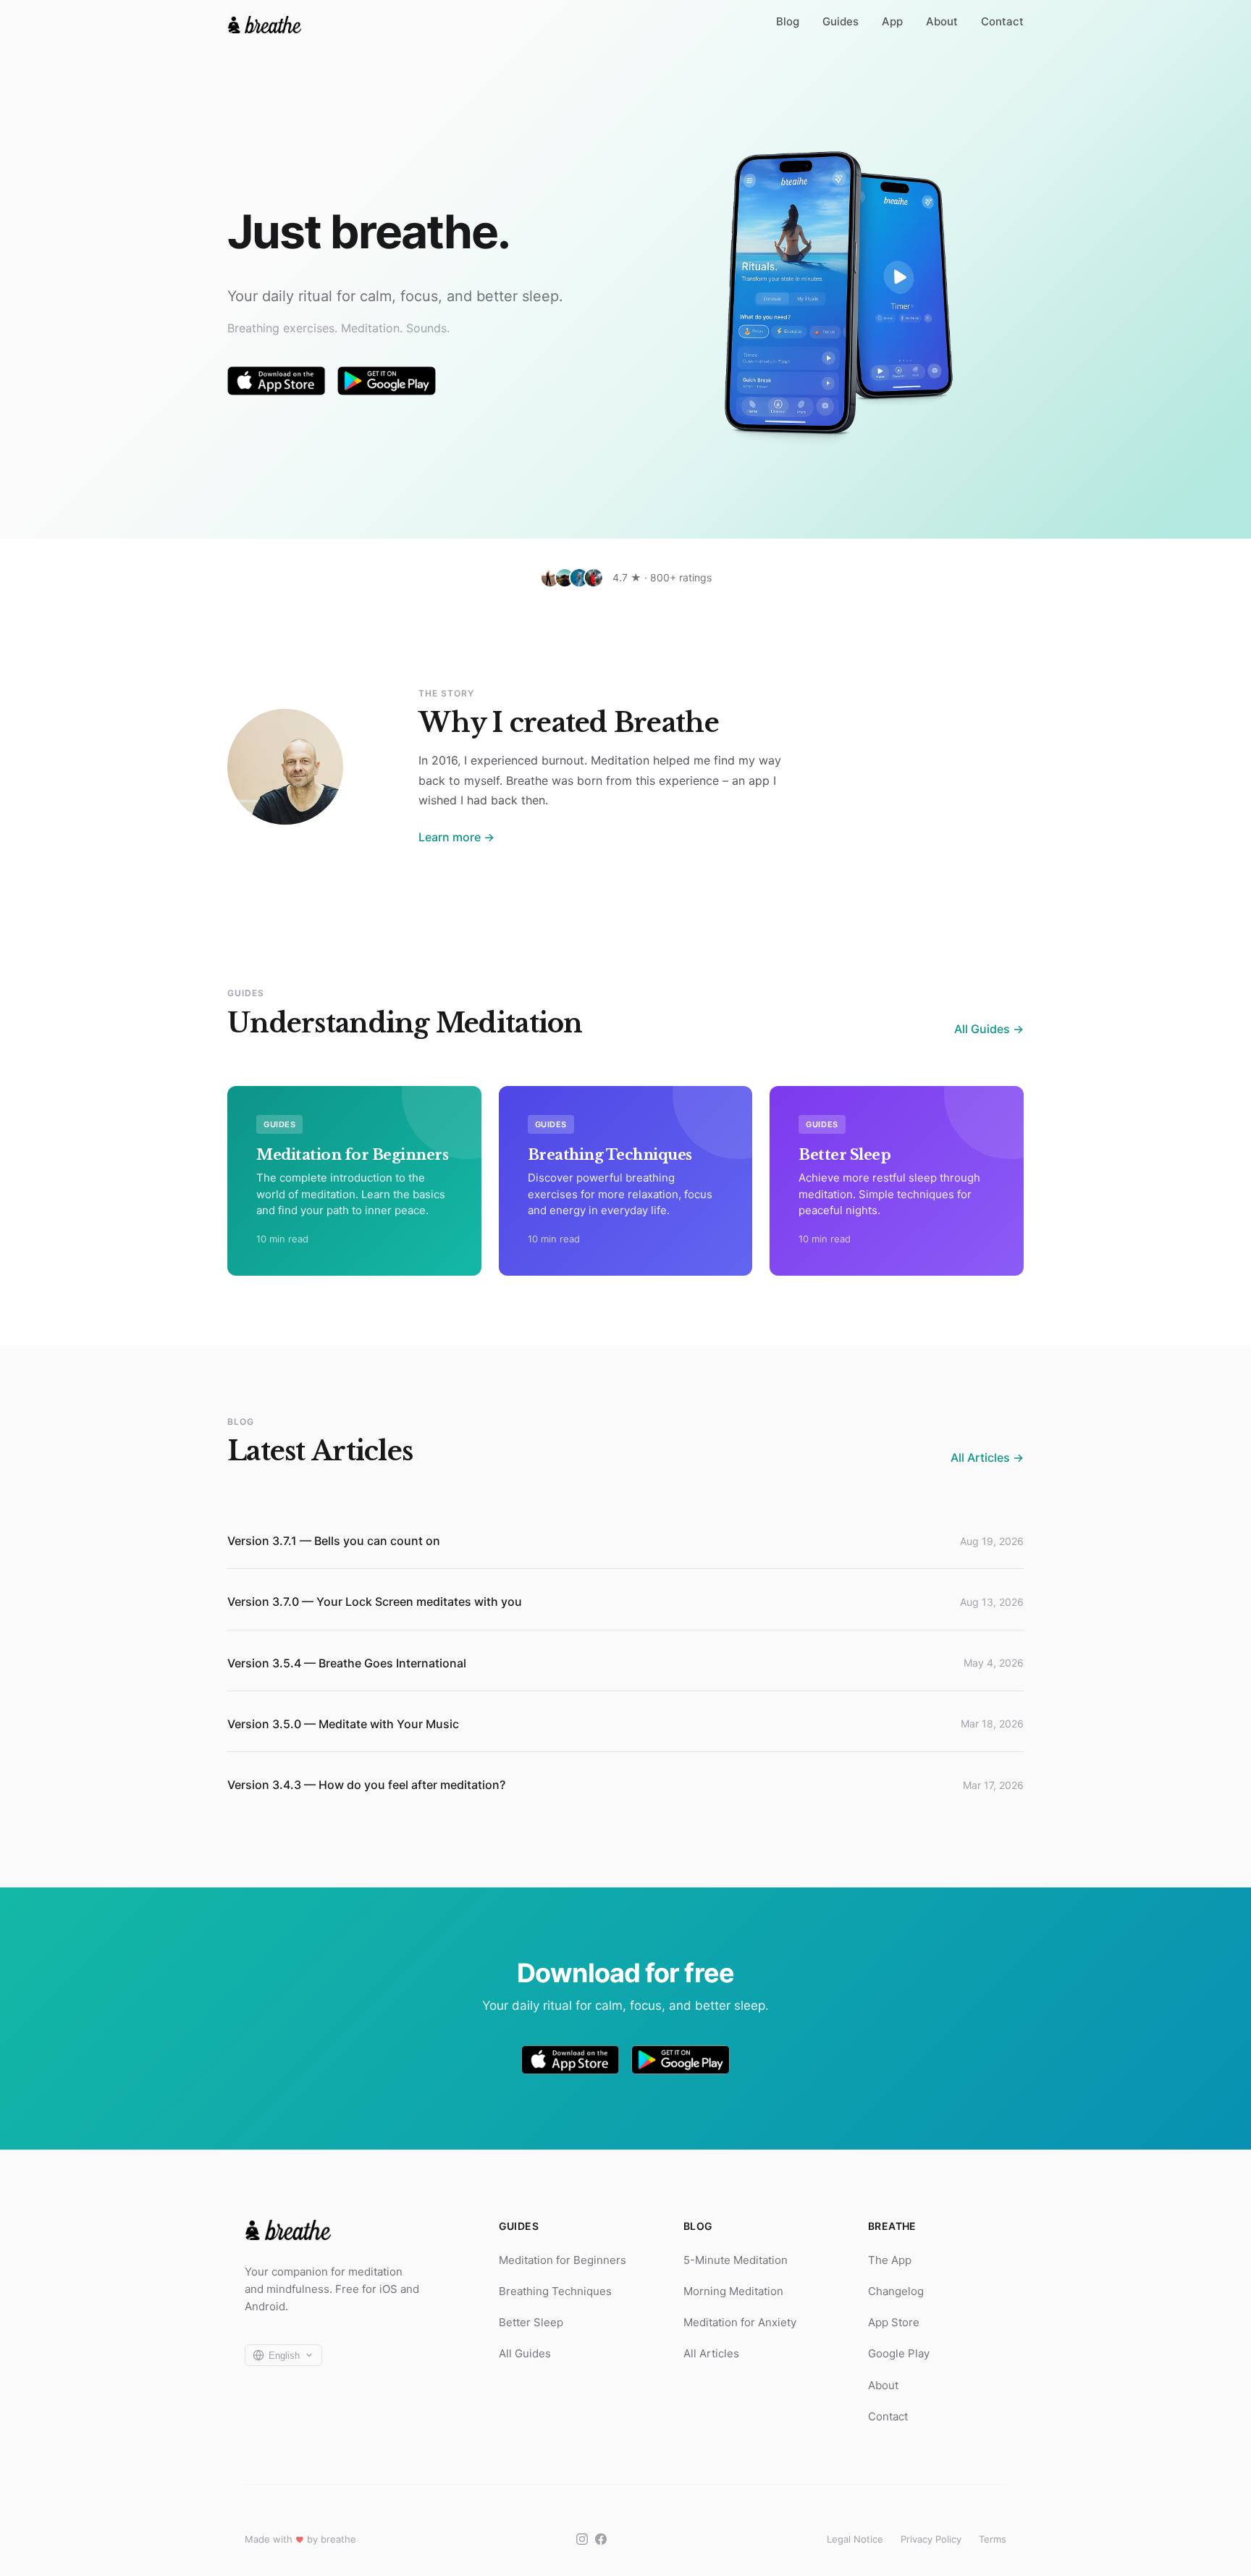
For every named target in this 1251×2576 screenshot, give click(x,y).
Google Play (899, 2353)
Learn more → (456, 837)
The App (890, 2260)
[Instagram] (582, 2539)
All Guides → (989, 1029)
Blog (788, 21)
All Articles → (987, 1457)
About (942, 21)
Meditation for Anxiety (740, 2322)
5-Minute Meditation (736, 2260)
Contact (1002, 21)
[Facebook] (601, 2539)
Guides (841, 21)
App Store (894, 2322)
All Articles (711, 2353)
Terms (993, 2539)
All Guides (525, 2353)
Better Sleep (531, 2322)
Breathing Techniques (555, 2291)
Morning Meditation (733, 2291)
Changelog (896, 2291)
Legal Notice (855, 2539)
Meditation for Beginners (563, 2260)
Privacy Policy (931, 2539)
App (892, 21)
